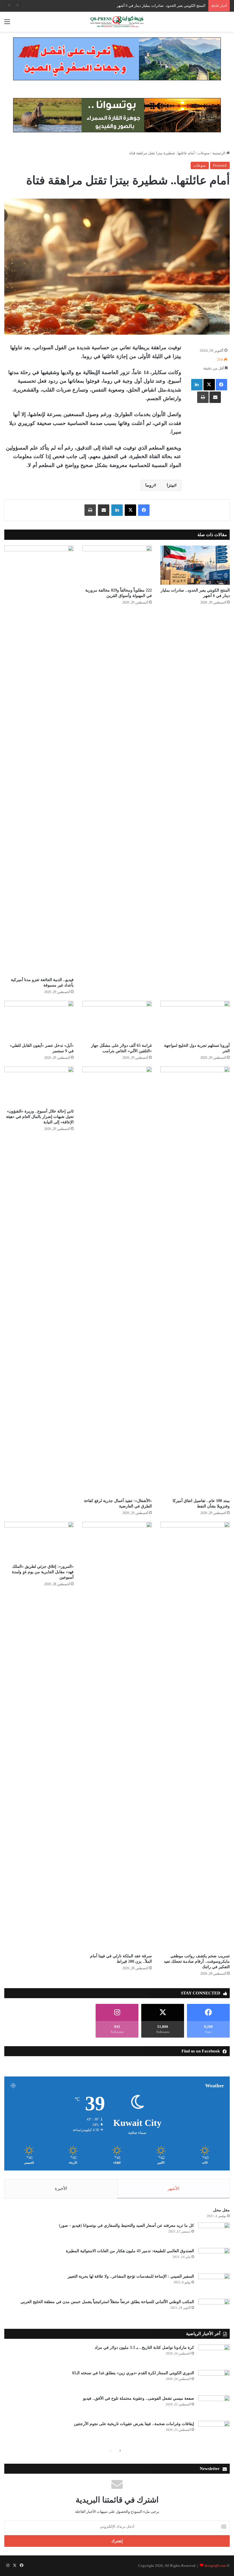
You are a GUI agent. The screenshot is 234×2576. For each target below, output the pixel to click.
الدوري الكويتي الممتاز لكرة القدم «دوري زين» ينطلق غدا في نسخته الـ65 (133, 2373)
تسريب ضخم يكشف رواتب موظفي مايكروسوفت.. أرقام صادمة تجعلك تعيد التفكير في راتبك (197, 1961)
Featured (220, 165)
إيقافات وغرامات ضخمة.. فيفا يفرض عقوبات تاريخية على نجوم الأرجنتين (134, 2424)
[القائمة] (7, 24)
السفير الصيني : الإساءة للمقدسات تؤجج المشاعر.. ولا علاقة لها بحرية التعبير (131, 2276)
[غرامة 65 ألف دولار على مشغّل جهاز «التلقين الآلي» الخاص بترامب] (117, 1020)
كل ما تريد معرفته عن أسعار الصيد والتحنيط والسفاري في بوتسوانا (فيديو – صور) (127, 2225)
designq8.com (215, 2566)
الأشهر (173, 2188)
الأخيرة (61, 2188)
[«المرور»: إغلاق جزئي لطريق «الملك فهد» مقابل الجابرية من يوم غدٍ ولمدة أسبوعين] (39, 1541)
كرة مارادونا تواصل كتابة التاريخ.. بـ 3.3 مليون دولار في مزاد (144, 2348)
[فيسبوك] (221, 385)
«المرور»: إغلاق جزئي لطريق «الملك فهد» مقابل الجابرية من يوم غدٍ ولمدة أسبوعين (43, 1572)
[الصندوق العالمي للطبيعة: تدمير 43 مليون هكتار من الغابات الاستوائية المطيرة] (214, 2259)
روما (150, 485)
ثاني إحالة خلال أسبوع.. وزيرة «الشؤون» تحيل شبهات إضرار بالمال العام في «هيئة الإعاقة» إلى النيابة (40, 1117)
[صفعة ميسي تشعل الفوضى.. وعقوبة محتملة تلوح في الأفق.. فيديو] (214, 2406)
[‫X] (209, 385)
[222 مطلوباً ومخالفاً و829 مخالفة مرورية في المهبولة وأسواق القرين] (117, 565)
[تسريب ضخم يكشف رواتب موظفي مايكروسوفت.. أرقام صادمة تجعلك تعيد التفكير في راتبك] (195, 1736)
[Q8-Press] (117, 22)
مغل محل (221, 2210)
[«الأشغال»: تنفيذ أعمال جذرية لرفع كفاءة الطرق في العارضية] (117, 1281)
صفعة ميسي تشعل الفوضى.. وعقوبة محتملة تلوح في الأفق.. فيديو (139, 2398)
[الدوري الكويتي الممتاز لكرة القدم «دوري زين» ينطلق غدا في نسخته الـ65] (214, 2381)
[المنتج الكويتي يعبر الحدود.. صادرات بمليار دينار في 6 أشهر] (195, 565)
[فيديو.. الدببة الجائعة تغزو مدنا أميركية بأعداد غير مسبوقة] (39, 760)
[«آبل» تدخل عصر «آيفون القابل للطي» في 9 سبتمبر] (39, 1020)
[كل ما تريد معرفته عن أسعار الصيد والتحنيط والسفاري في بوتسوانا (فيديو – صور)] (214, 2233)
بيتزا (171, 485)
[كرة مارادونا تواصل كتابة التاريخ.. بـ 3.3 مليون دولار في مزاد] (214, 2355)
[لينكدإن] (197, 385)
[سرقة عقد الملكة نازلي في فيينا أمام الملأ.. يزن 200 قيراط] (117, 1736)
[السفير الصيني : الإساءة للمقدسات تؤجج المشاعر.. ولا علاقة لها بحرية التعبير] (214, 2284)
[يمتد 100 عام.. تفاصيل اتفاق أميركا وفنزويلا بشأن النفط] (195, 1281)
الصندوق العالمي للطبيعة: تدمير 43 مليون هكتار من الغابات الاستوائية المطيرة (130, 2251)
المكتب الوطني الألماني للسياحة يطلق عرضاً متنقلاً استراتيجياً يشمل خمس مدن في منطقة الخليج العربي (107, 2302)
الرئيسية (219, 153)
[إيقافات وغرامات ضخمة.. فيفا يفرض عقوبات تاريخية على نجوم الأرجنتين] (214, 2432)
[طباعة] (203, 397)
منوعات (203, 153)
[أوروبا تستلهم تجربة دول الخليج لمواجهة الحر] (195, 1020)
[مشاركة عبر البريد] (215, 397)
